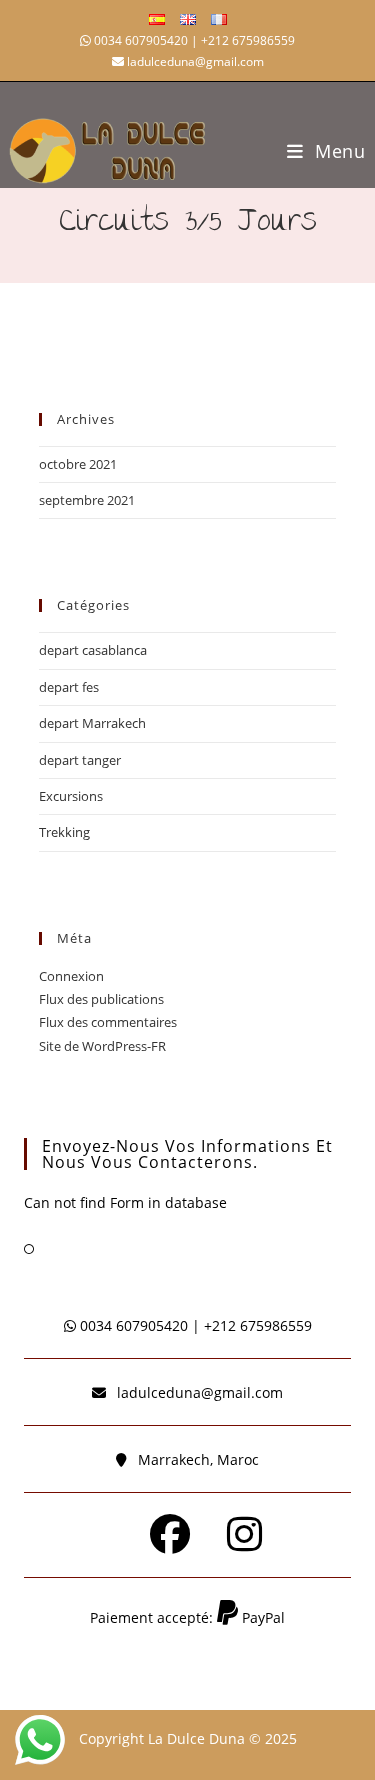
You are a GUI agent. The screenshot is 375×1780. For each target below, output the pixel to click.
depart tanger (80, 760)
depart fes (69, 687)
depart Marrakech (92, 723)
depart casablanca (93, 650)
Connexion (71, 976)
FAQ (56, 1248)
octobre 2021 (78, 464)
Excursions (71, 796)
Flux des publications (101, 999)
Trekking (64, 832)
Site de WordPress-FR (102, 1046)
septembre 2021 (87, 500)
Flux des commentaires (108, 1022)
